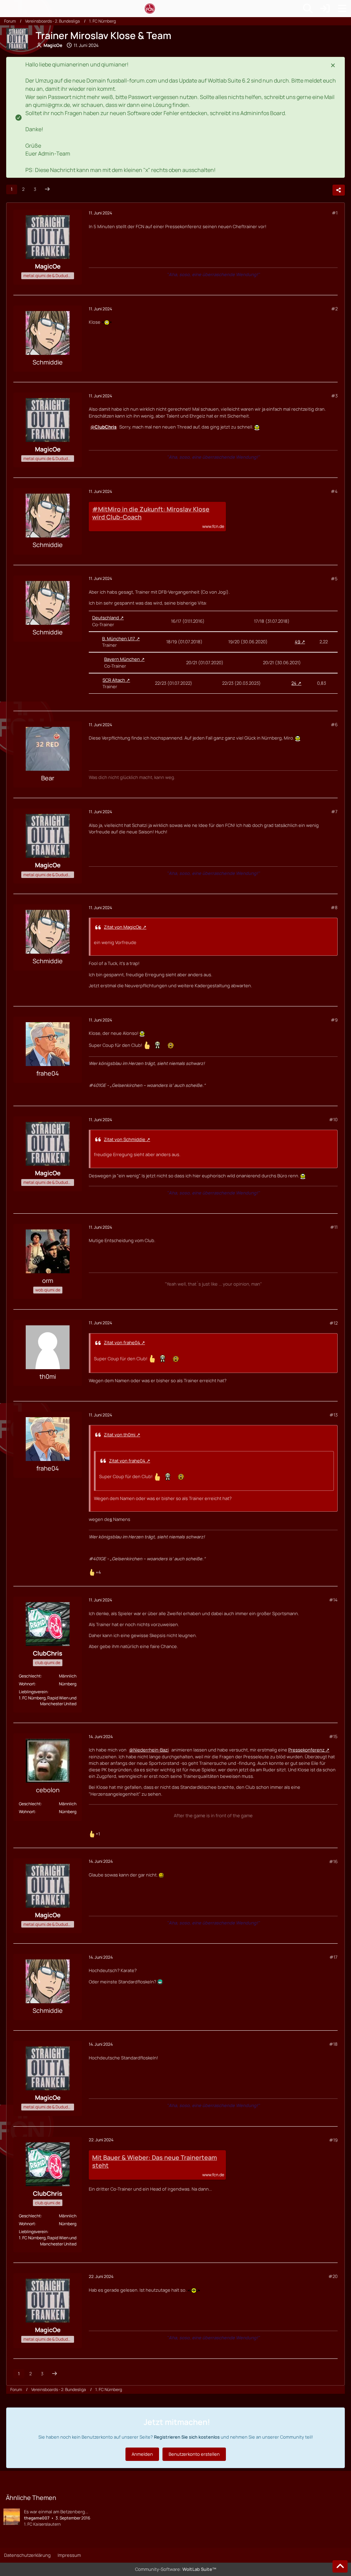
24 (294, 683)
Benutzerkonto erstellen (194, 2454)
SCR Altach (114, 680)
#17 (334, 1957)
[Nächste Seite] (47, 189)
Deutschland (106, 618)
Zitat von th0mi (120, 1435)
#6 (334, 724)
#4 (334, 491)
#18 (333, 2044)
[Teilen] (339, 190)
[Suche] (308, 9)
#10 (333, 1119)
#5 (334, 579)
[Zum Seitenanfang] (340, 2566)
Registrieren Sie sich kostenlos (187, 2437)
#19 (333, 2140)
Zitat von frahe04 (122, 1342)
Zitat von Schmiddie (125, 1139)
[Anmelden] (325, 9)
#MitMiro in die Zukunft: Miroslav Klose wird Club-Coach (151, 513)
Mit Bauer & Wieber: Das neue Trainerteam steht (155, 2162)
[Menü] (342, 9)
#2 (334, 309)
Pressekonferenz (306, 1750)
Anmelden (142, 2454)
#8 (334, 907)
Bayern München (122, 659)
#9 (334, 1020)
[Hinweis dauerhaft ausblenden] (334, 65)
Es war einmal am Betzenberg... (56, 2512)
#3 (334, 396)
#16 (333, 1861)
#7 (334, 812)
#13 (334, 1415)
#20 (333, 2276)
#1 (335, 213)
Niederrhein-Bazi (151, 1750)
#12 (334, 1323)
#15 (333, 1736)
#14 (333, 1600)
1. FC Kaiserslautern (42, 2524)
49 (298, 642)
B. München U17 (119, 639)
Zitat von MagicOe (123, 927)
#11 (334, 1227)
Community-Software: (176, 2569)
